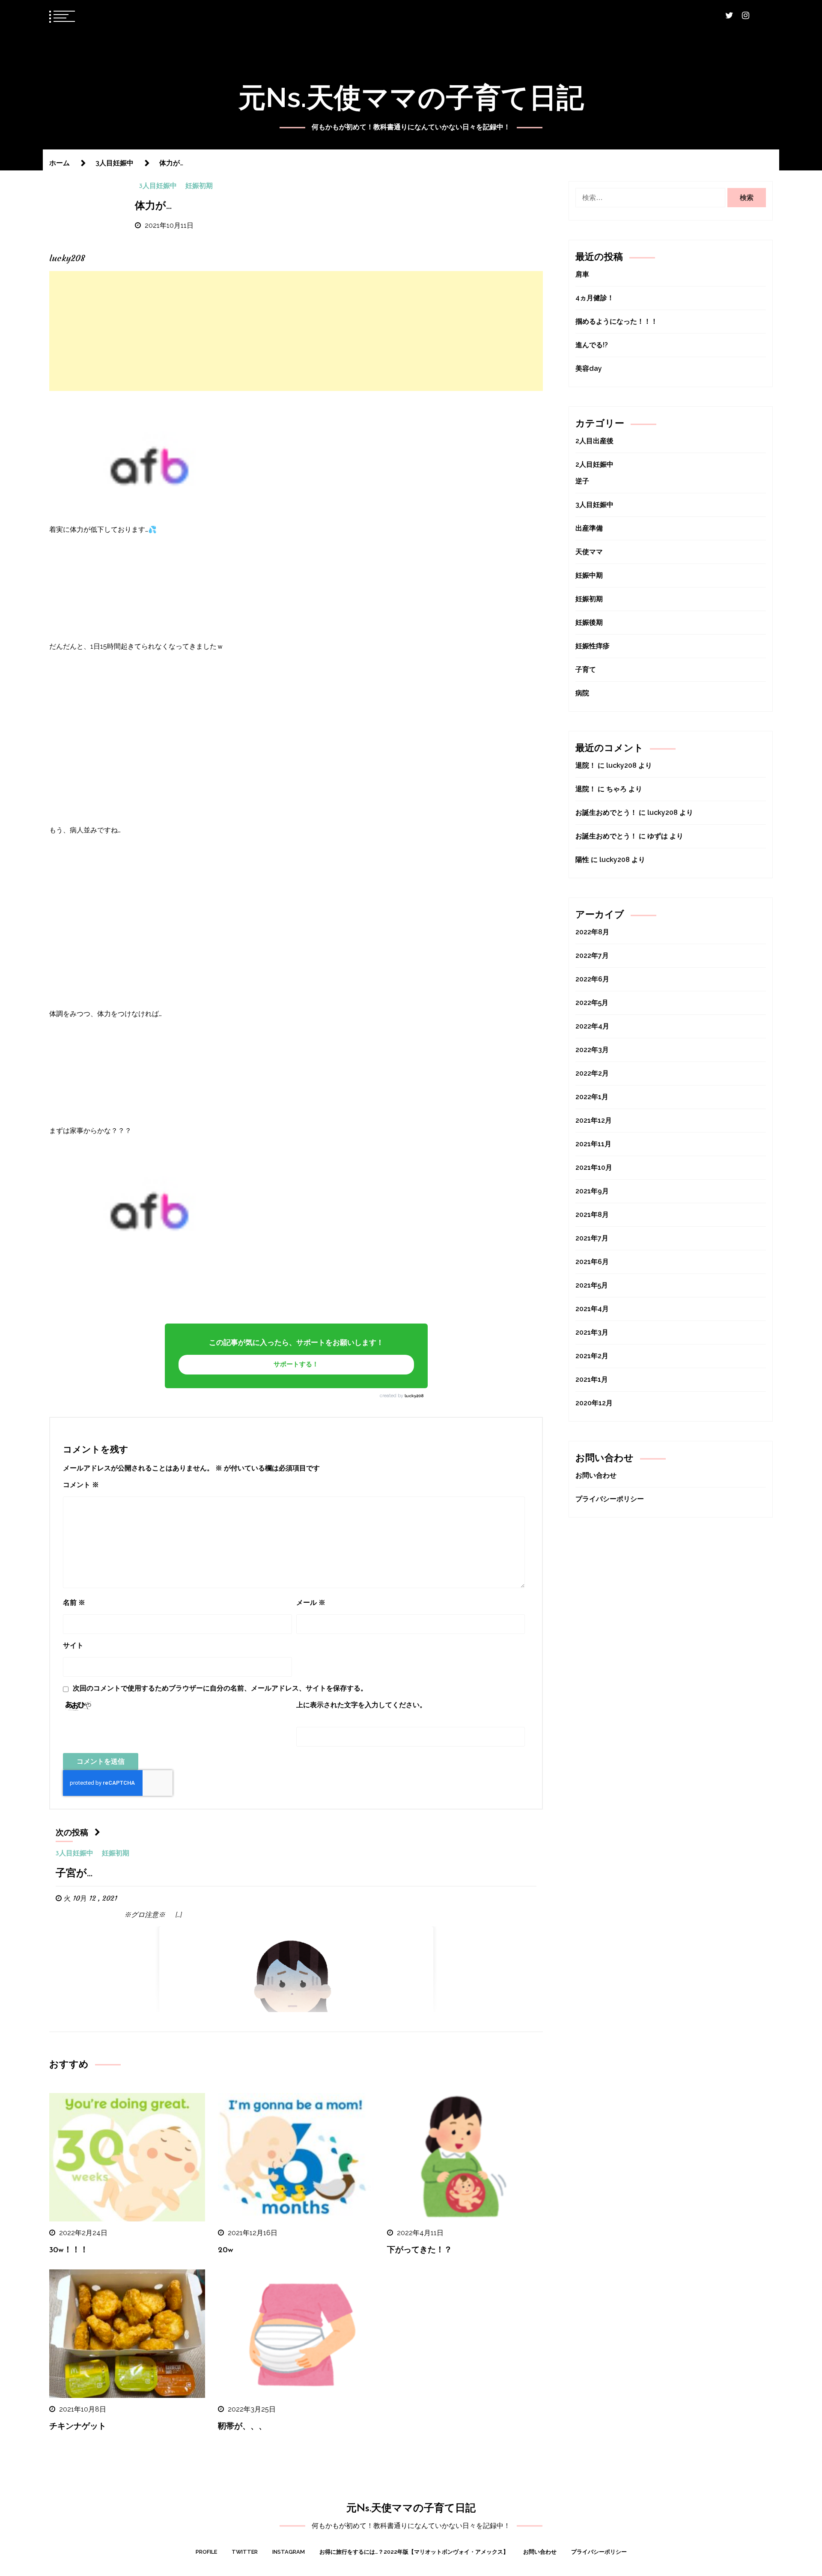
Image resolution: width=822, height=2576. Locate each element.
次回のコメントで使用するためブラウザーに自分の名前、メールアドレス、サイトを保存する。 (220, 1688)
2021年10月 (594, 1167)
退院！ (586, 765)
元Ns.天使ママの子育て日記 (411, 97)
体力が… (153, 206)
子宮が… (74, 1874)
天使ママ (589, 552)
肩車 (582, 274)
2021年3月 (592, 1332)
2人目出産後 (594, 441)
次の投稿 (72, 1833)
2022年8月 (592, 932)
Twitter (245, 2552)
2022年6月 (592, 979)
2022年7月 (592, 956)
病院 (582, 693)
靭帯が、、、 (242, 2427)
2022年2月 (592, 1073)
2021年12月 (594, 1120)
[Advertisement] (296, 331)
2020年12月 (594, 1403)
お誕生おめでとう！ (606, 812)
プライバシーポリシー (610, 1499)
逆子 (582, 481)
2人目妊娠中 (594, 464)
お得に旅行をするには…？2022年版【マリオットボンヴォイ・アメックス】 (414, 2552)
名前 (74, 1603)
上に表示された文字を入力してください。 (361, 1705)
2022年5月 (592, 1003)
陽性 (582, 860)
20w (226, 2250)
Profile (206, 2552)
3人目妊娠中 (158, 186)
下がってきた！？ (420, 2250)
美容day (589, 368)
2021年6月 (592, 1262)
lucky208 (414, 1396)
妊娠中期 (589, 575)
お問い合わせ (596, 1475)
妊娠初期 (199, 186)
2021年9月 (592, 1191)
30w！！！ (69, 2250)
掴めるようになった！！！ (616, 321)
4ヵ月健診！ (595, 298)
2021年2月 (592, 1356)
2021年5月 (592, 1285)
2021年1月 (592, 1379)
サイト (73, 1645)
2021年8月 (592, 1215)
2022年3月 (592, 1050)
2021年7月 (592, 1238)
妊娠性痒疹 (593, 646)
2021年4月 (592, 1309)
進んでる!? (592, 345)
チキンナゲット (78, 2427)
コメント (81, 1485)
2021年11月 (593, 1144)
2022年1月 (592, 1097)
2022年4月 (592, 1026)
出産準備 (589, 528)
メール (311, 1603)
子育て (586, 669)
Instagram (289, 2552)
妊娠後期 (589, 622)
